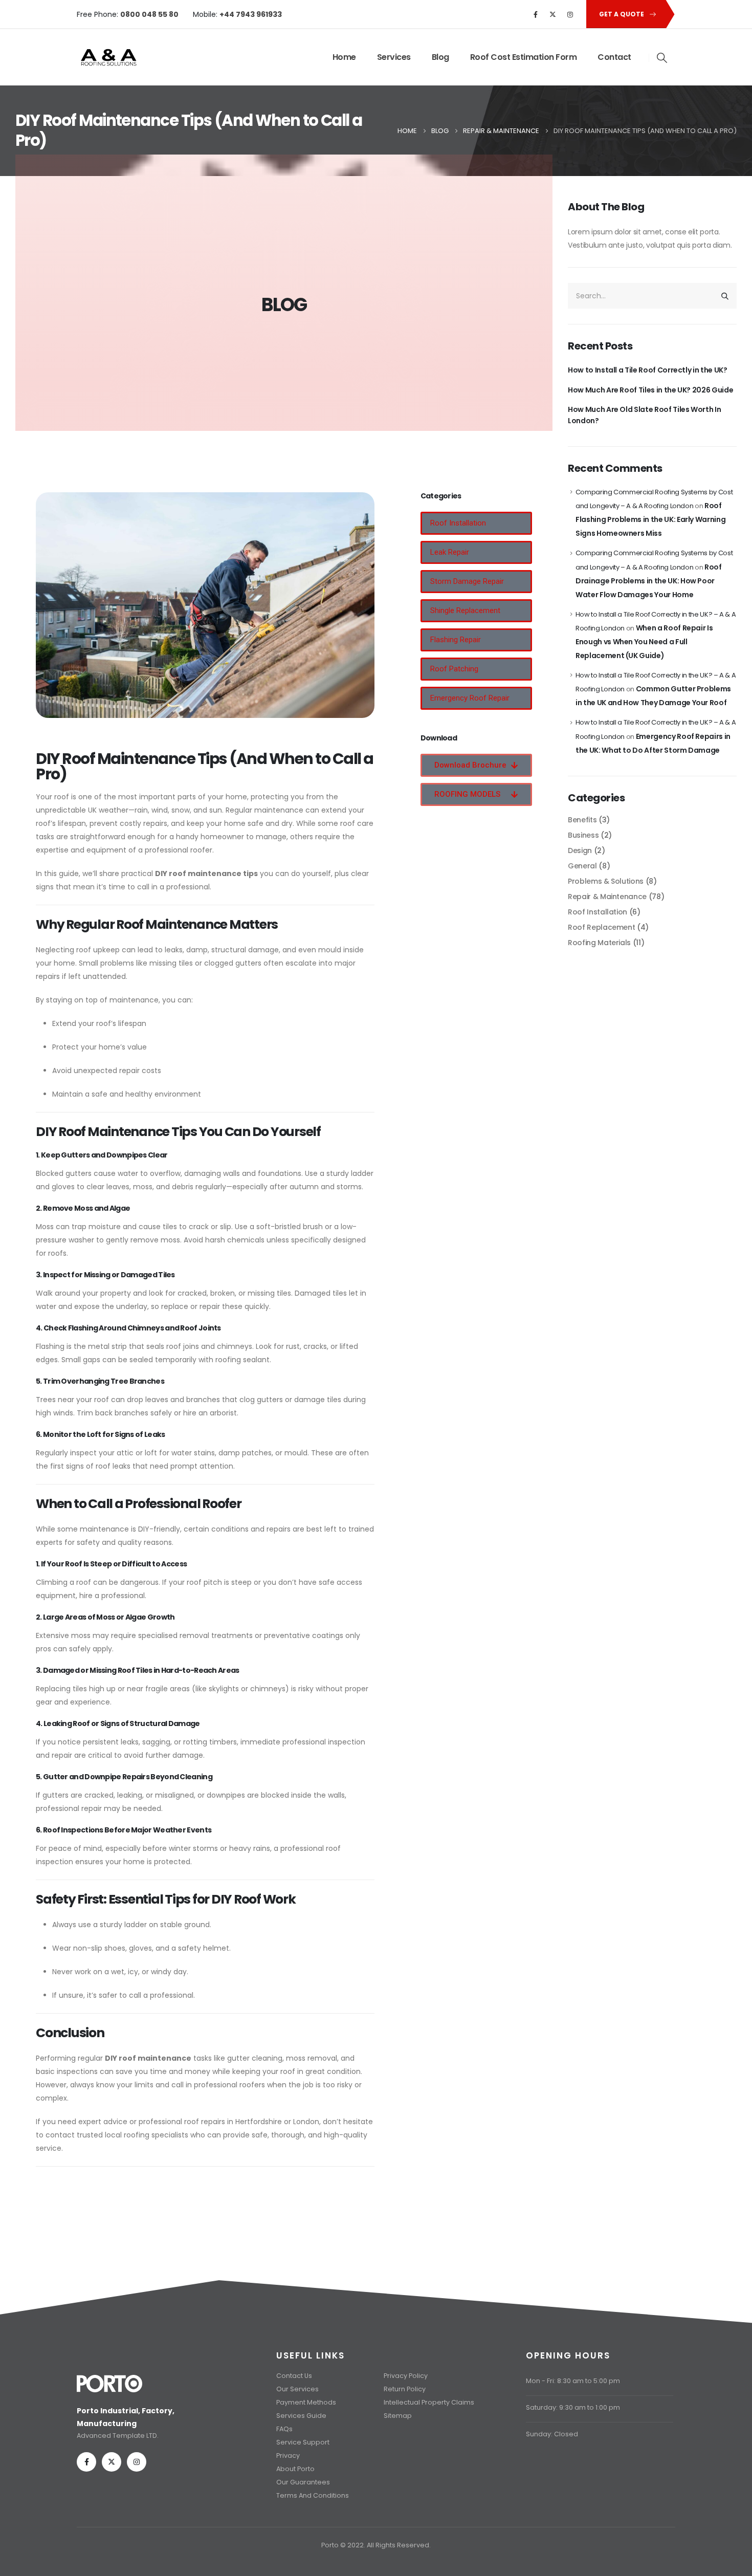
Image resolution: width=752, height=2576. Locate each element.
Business (583, 835)
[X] (553, 14)
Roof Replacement (601, 927)
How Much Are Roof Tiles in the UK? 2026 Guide (650, 390)
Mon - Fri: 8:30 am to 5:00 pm (573, 2381)
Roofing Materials (599, 943)
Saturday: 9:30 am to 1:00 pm (573, 2407)
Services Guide (301, 2416)
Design (580, 850)
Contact (614, 57)
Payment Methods (306, 2402)
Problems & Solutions (606, 881)
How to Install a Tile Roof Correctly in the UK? (648, 370)
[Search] (725, 296)
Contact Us (294, 2376)
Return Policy (405, 2389)
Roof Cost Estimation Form (524, 57)
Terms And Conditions (313, 2495)
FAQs (284, 2429)
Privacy (288, 2455)
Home (344, 57)
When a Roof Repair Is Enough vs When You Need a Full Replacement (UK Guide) (644, 642)
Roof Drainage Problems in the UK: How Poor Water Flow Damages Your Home (649, 581)
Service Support (303, 2442)
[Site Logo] (108, 57)
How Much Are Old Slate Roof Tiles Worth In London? (644, 415)
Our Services (297, 2389)
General (582, 866)
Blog (440, 57)
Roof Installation (598, 912)
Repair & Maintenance (607, 897)
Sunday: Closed (552, 2434)
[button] (662, 58)
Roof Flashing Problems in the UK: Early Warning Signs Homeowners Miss (650, 519)
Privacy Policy (406, 2376)
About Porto (295, 2469)
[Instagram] (570, 14)
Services (394, 57)
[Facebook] (536, 14)
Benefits (582, 820)
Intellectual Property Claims (429, 2402)
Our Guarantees (303, 2482)
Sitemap (398, 2416)
